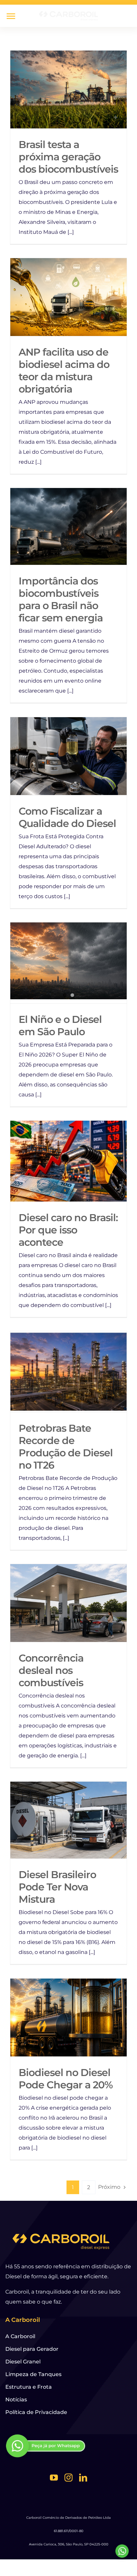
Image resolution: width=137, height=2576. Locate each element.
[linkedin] (83, 2478)
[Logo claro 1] (68, 12)
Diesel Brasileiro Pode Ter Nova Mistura (69, 1820)
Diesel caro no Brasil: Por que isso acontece (69, 1161)
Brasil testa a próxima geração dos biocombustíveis (69, 90)
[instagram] (68, 2478)
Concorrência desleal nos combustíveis (51, 1670)
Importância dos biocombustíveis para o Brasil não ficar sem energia (69, 526)
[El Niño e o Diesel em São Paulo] (68, 961)
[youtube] (54, 2478)
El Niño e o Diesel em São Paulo (60, 1026)
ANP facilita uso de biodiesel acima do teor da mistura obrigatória (69, 297)
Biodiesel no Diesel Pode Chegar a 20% (69, 2018)
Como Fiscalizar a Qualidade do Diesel (69, 756)
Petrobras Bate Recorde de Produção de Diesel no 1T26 (69, 1372)
